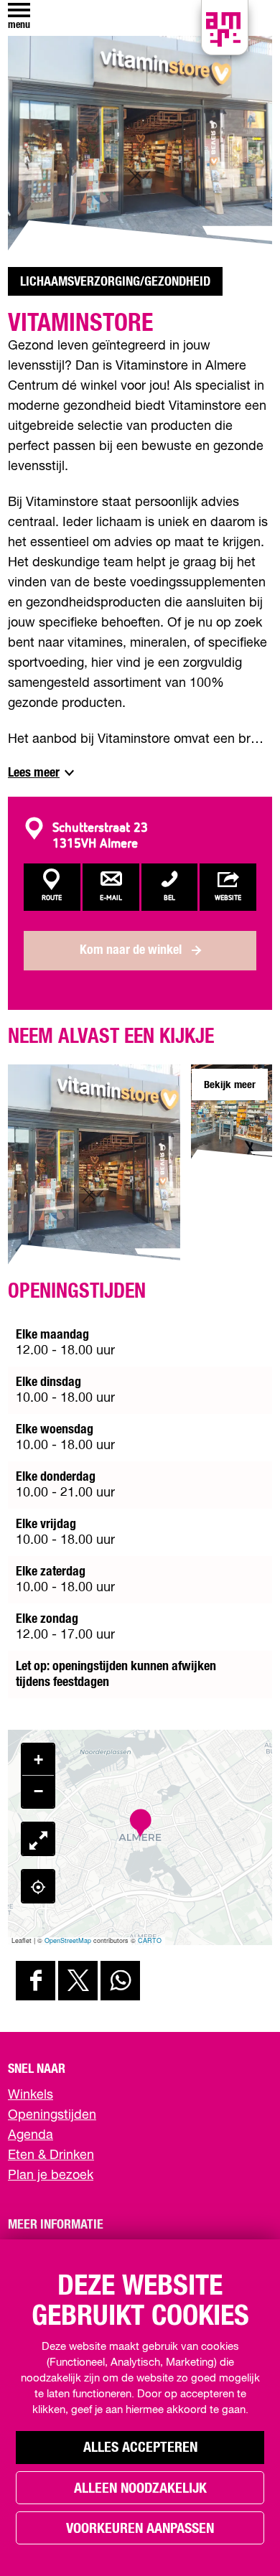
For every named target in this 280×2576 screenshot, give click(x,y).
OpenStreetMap (68, 1940)
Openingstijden (52, 2115)
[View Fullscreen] (38, 1839)
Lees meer (34, 773)
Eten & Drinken (51, 2155)
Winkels (31, 2095)
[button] (140, 1823)
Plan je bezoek (51, 2175)
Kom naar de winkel (131, 950)
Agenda (31, 2135)
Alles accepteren (140, 2448)
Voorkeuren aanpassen (140, 2529)
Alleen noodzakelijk (140, 2488)
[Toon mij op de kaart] (38, 1886)
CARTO (150, 1940)
